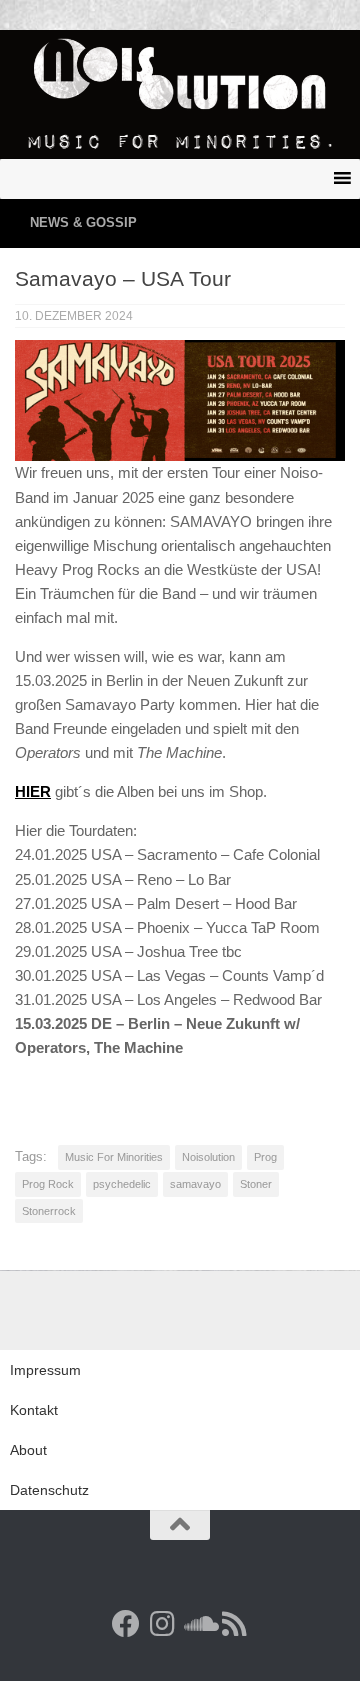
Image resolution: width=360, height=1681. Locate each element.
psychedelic (122, 1184)
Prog (265, 1157)
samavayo (195, 1184)
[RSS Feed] (234, 1624)
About (28, 1450)
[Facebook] (126, 1624)
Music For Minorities (114, 1157)
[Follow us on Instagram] (162, 1624)
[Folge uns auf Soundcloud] (198, 1624)
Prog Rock (48, 1184)
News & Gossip (83, 222)
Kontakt (34, 1410)
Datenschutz (49, 1490)
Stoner (256, 1184)
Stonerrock (49, 1211)
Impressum (45, 1370)
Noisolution (208, 1157)
